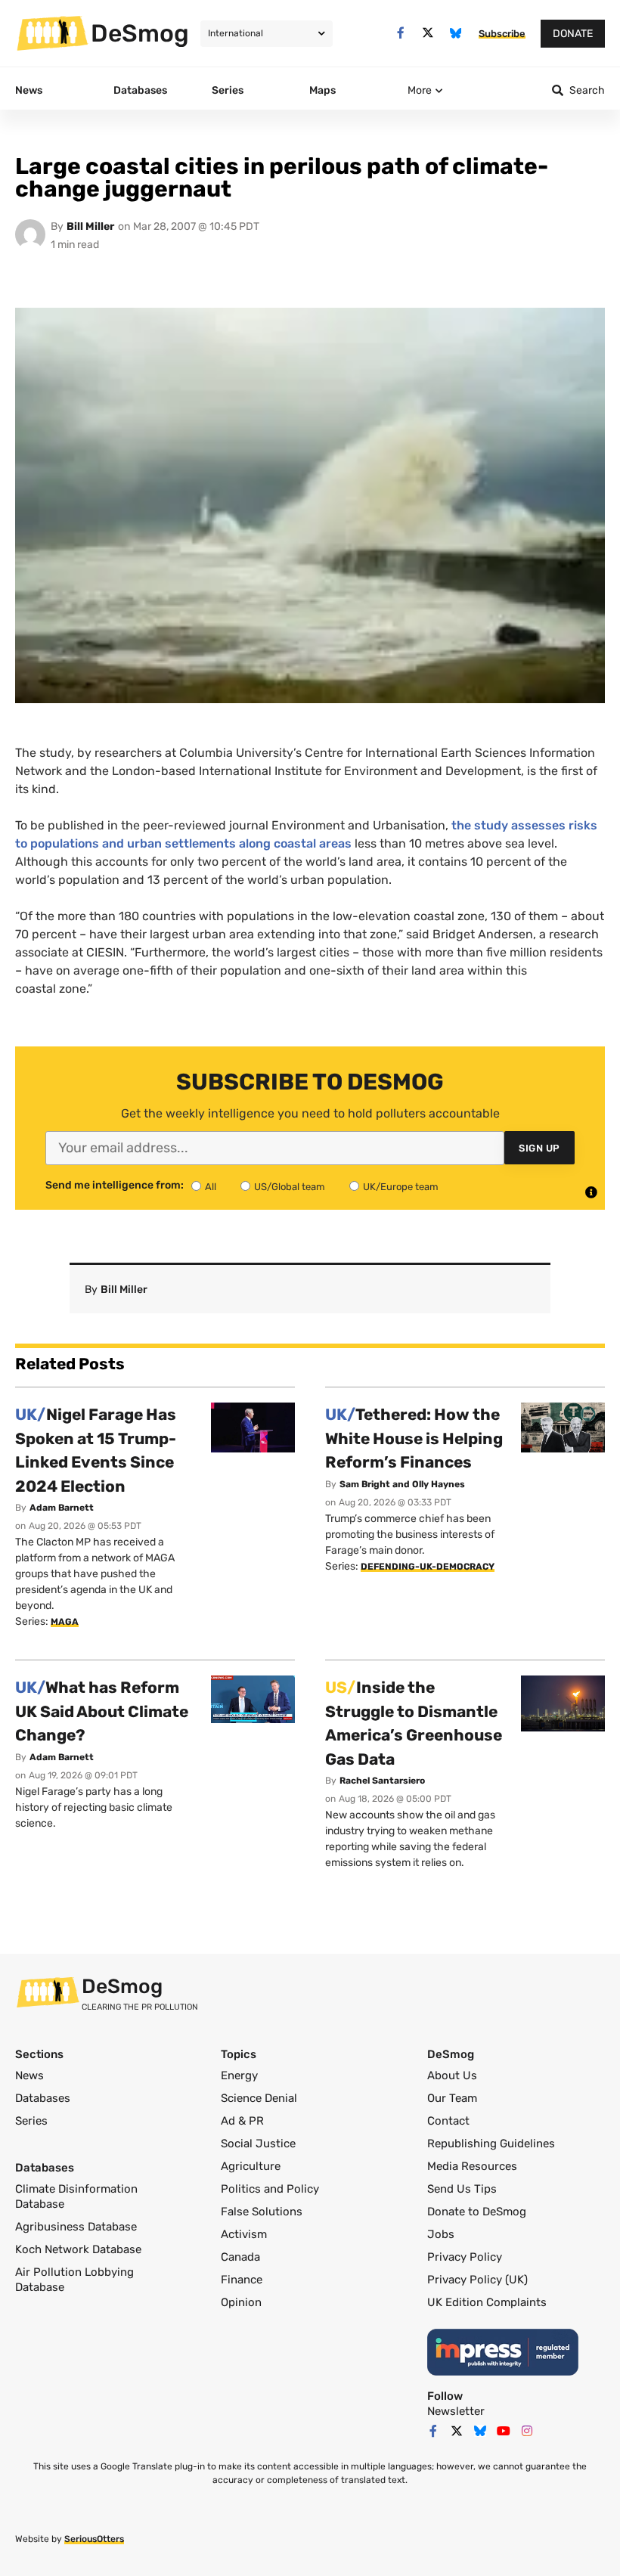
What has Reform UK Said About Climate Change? (102, 1711)
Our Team (452, 2098)
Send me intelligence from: (115, 1186)
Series (31, 2121)
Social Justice (258, 2144)
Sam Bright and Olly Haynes (402, 1484)
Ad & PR (242, 2121)
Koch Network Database (78, 2249)
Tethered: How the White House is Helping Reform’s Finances (414, 1438)
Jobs (441, 2234)
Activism (244, 2234)
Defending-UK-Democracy (428, 1567)
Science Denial (259, 2098)
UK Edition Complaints (487, 2302)
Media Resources (472, 2166)
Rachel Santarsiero (382, 1781)
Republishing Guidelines (491, 2144)
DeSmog (140, 33)
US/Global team (290, 1187)
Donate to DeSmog (477, 2212)
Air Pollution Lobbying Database (74, 2280)
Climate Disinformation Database (76, 2196)
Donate (573, 34)
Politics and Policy (270, 2189)
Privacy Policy (465, 2257)
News (29, 2075)
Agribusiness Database (76, 2227)
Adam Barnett (62, 1508)
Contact (448, 2121)
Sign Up (539, 1148)
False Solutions (262, 2212)
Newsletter (456, 2411)
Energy (239, 2075)
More (420, 90)
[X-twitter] (428, 33)
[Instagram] (527, 2431)
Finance (242, 2280)
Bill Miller (90, 226)
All (211, 1187)
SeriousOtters (94, 2539)
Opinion (241, 2302)
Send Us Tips (462, 2189)
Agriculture (251, 2166)
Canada (240, 2257)
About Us (452, 2075)
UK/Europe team (401, 1187)
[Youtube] (504, 2431)
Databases (43, 2098)
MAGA (65, 1622)
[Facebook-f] (400, 33)
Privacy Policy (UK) (477, 2280)
